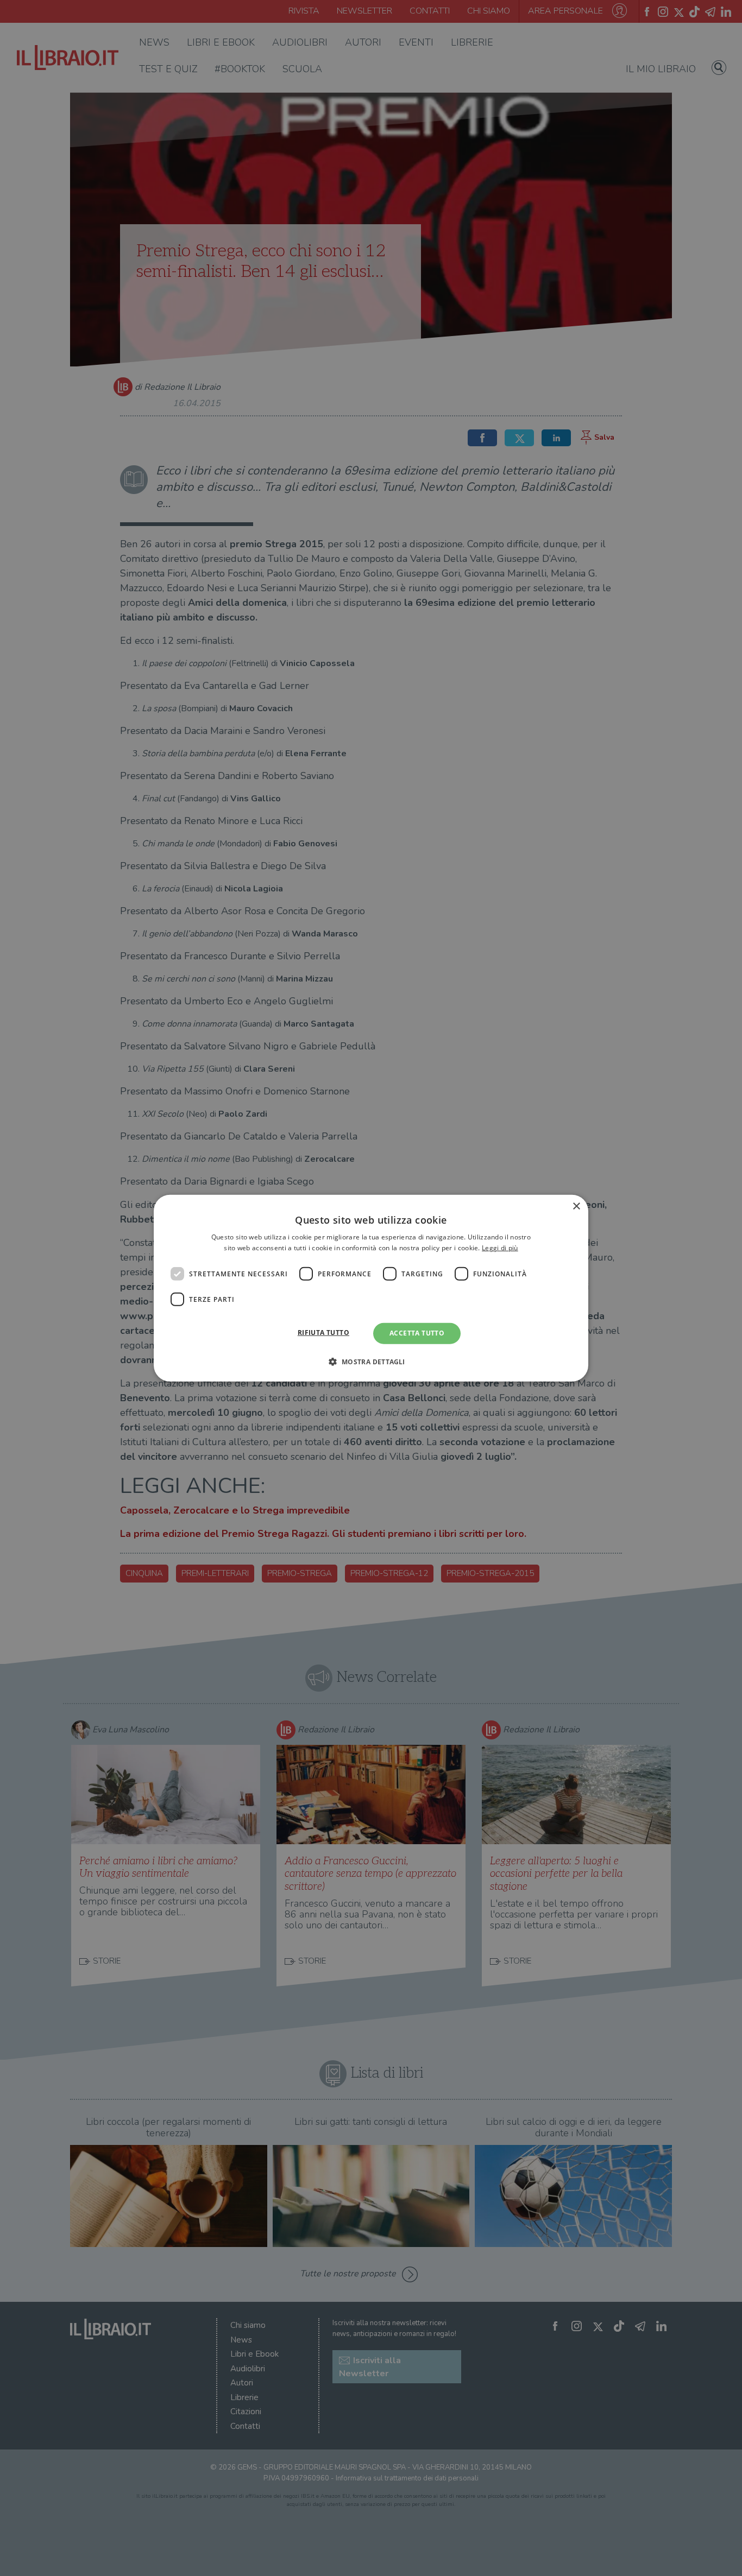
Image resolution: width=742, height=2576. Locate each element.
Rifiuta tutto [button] (323, 1333)
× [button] (576, 1206)
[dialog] (371, 1288)
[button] (371, 1362)
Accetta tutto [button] (417, 1333)
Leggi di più (500, 1248)
